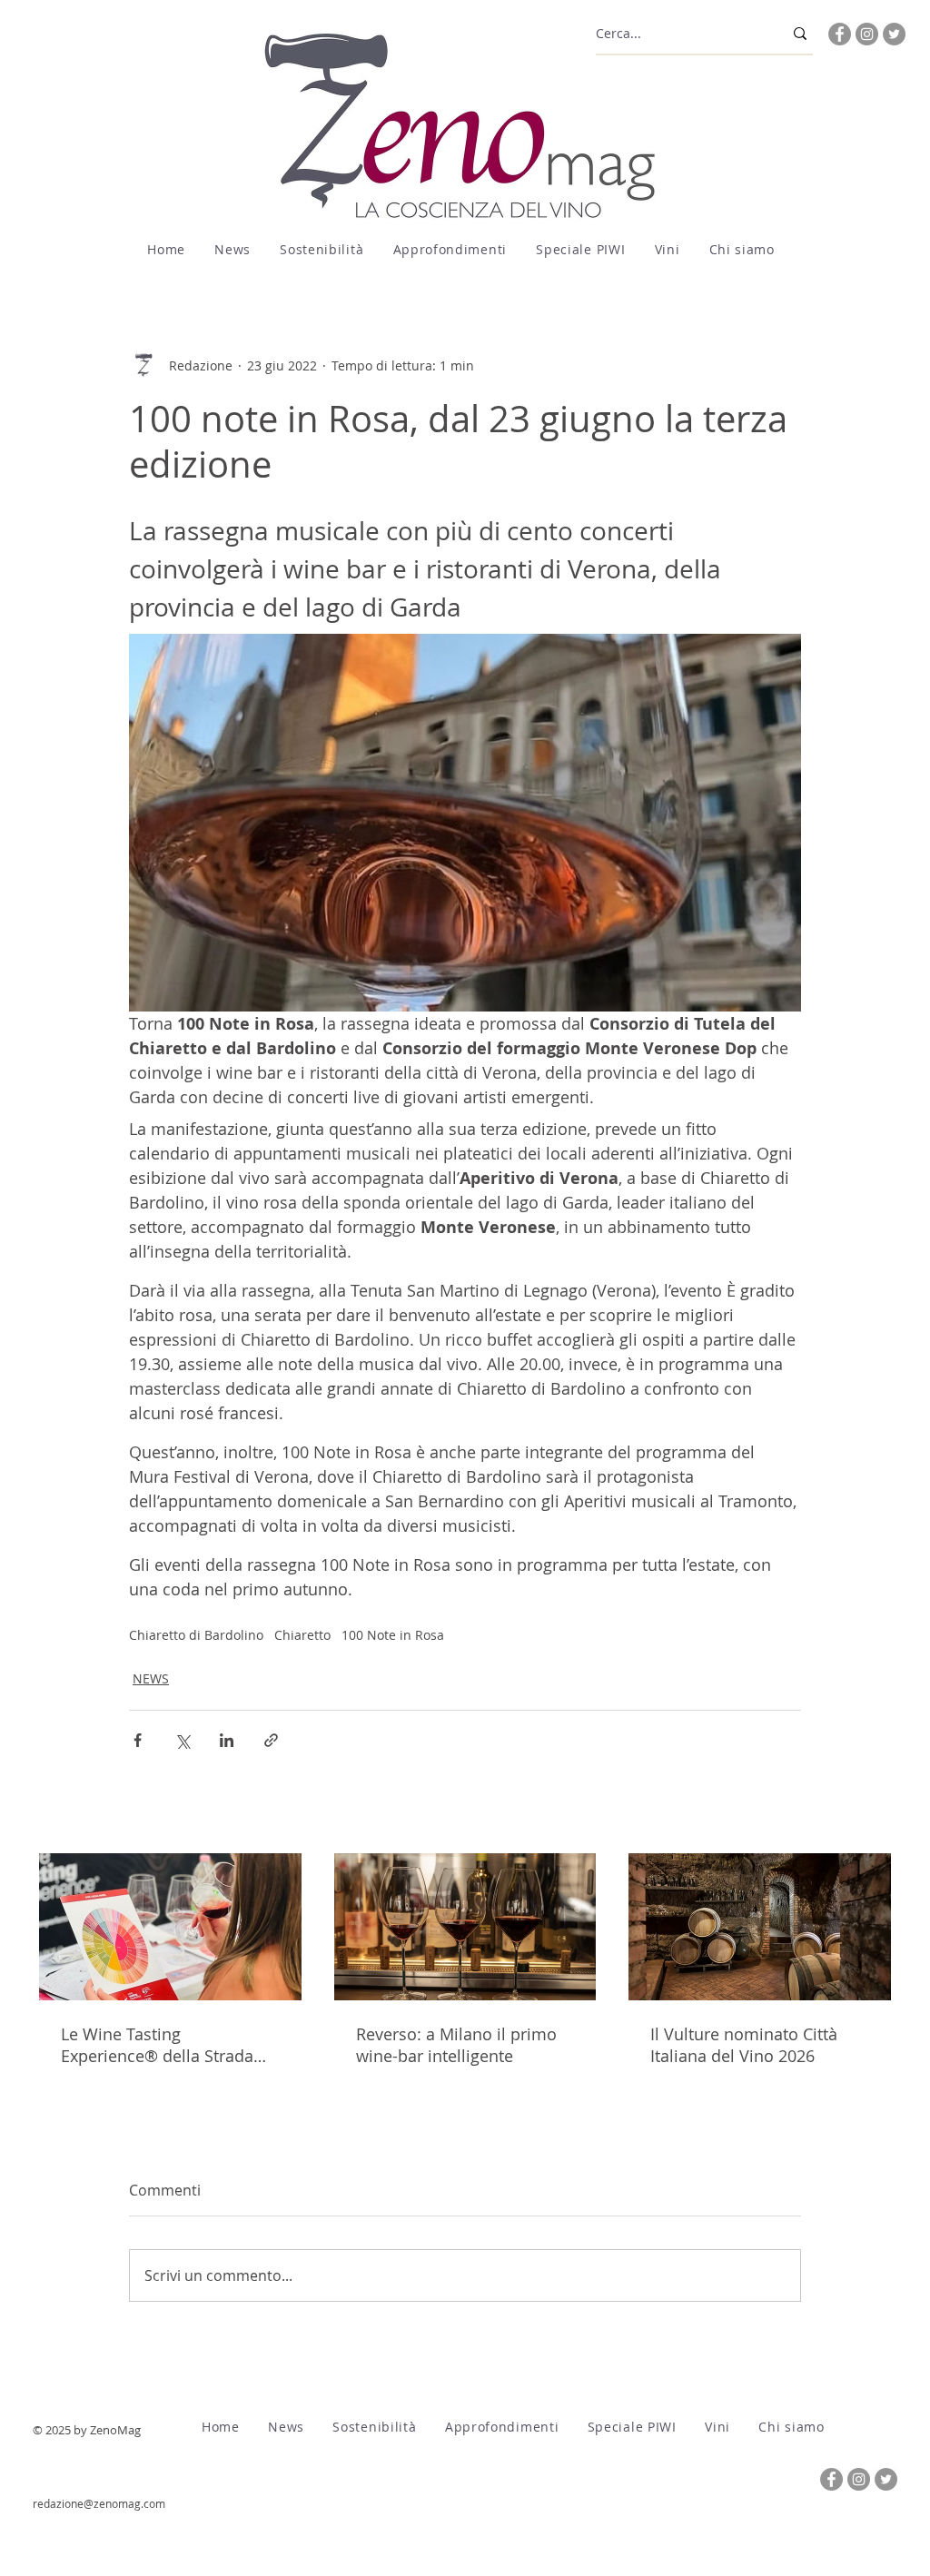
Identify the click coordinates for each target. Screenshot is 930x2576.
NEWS (151, 1678)
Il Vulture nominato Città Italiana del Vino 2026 (744, 2045)
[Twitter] (894, 34)
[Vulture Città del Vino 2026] (760, 1927)
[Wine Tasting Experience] (170, 1927)
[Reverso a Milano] (465, 1927)
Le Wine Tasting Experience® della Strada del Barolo (157, 2045)
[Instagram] (867, 34)
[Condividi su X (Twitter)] (182, 1740)
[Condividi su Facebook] (138, 1740)
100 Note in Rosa (393, 1635)
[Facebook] (840, 34)
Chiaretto (302, 1635)
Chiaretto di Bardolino (196, 1635)
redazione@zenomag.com (99, 2503)
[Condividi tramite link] (271, 1740)
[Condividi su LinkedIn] (227, 1740)
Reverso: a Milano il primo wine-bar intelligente (456, 2045)
